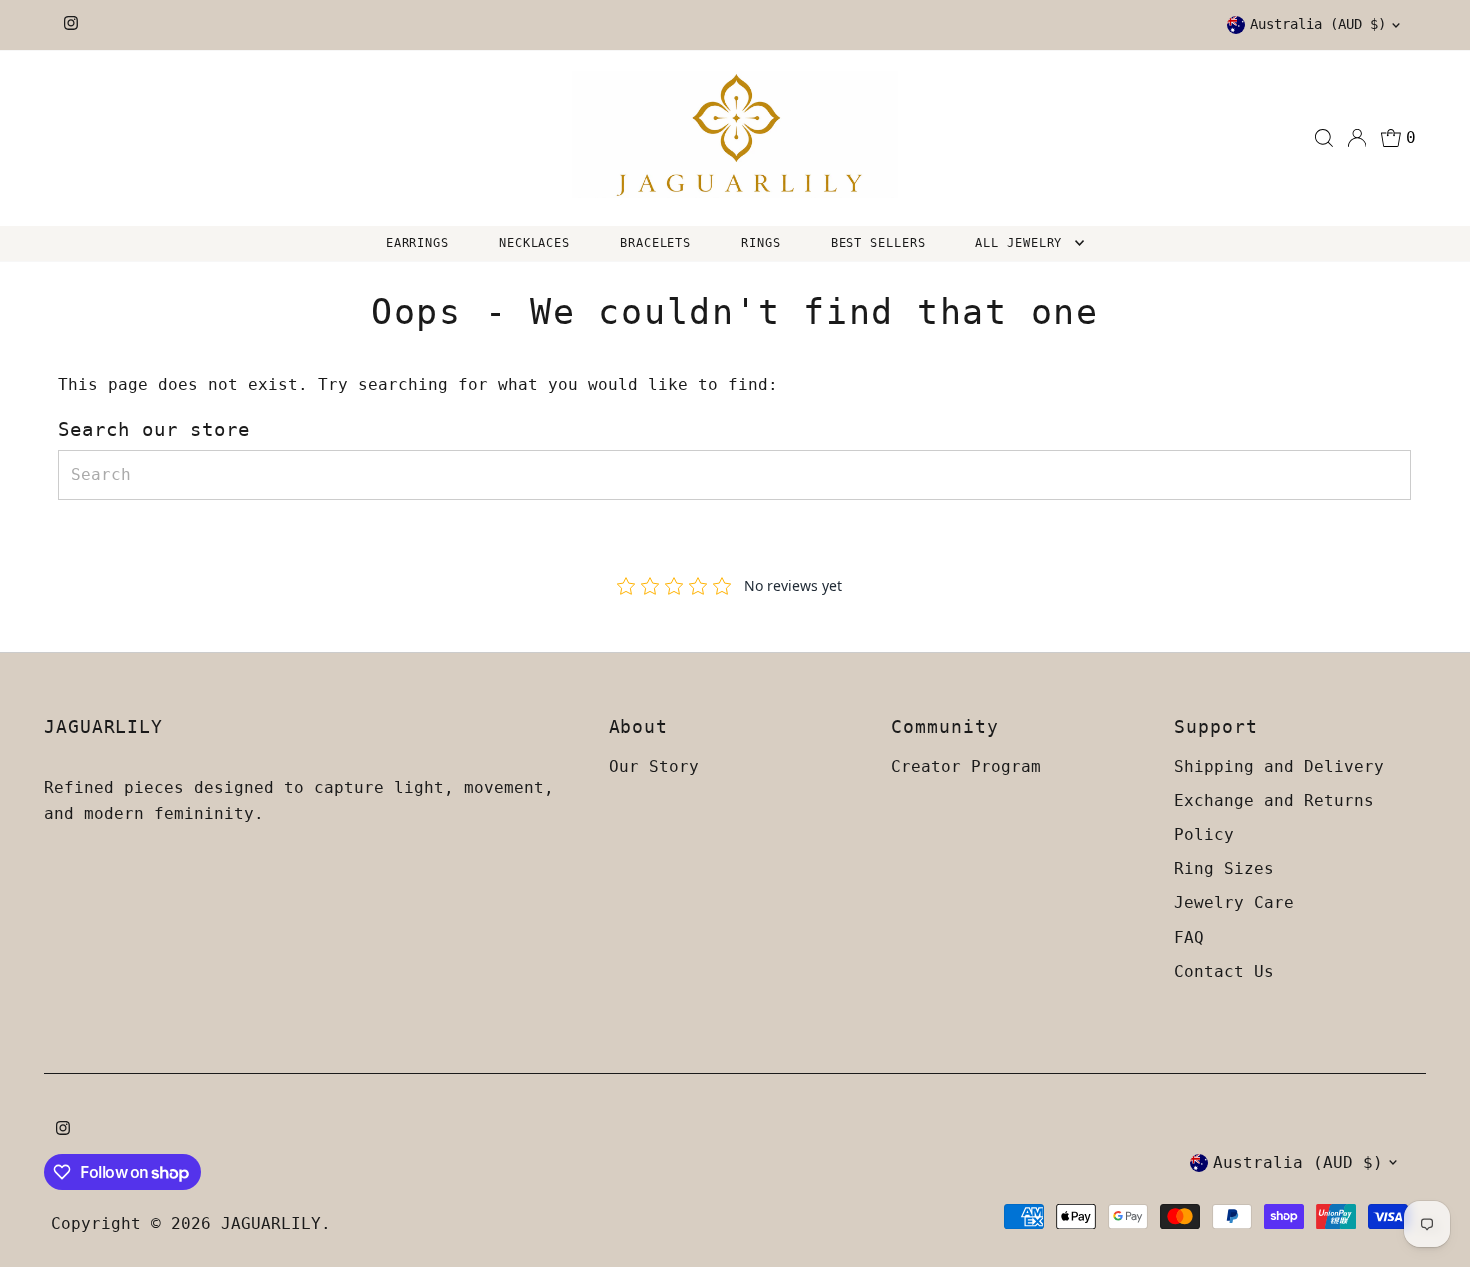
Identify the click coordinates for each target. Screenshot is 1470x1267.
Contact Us (1224, 971)
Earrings (417, 243)
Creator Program (966, 766)
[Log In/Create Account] (1357, 138)
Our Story (654, 766)
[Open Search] (1324, 138)
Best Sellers (878, 243)
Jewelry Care (1234, 902)
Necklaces (534, 243)
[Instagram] (71, 25)
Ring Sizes (1224, 868)
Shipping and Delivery (1279, 766)
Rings (761, 243)
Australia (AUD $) (1318, 24)
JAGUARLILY (271, 1223)
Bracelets (655, 243)
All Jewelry (1022, 243)
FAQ (1189, 937)
